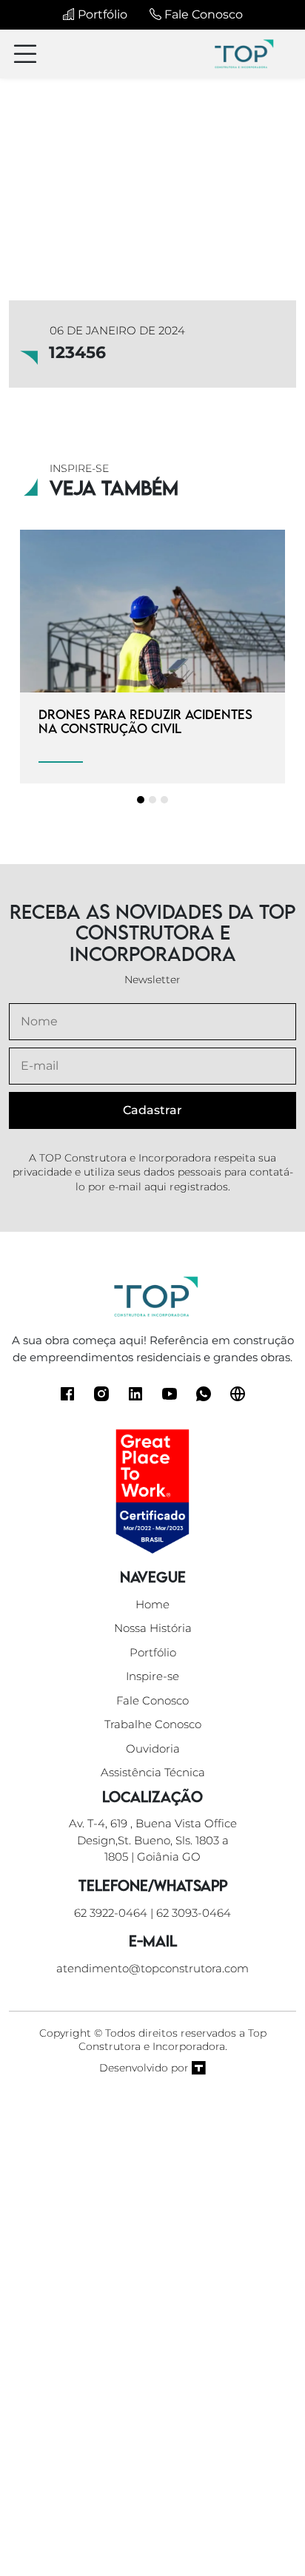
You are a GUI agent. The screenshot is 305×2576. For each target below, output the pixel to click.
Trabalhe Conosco (153, 1724)
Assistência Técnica (153, 1772)
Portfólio (101, 14)
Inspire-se (152, 1676)
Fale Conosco (202, 14)
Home (152, 1604)
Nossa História (153, 1628)
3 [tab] (164, 800)
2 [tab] (152, 800)
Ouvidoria (153, 1749)
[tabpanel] (152, 657)
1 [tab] (141, 800)
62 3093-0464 (194, 1913)
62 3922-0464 (111, 1913)
